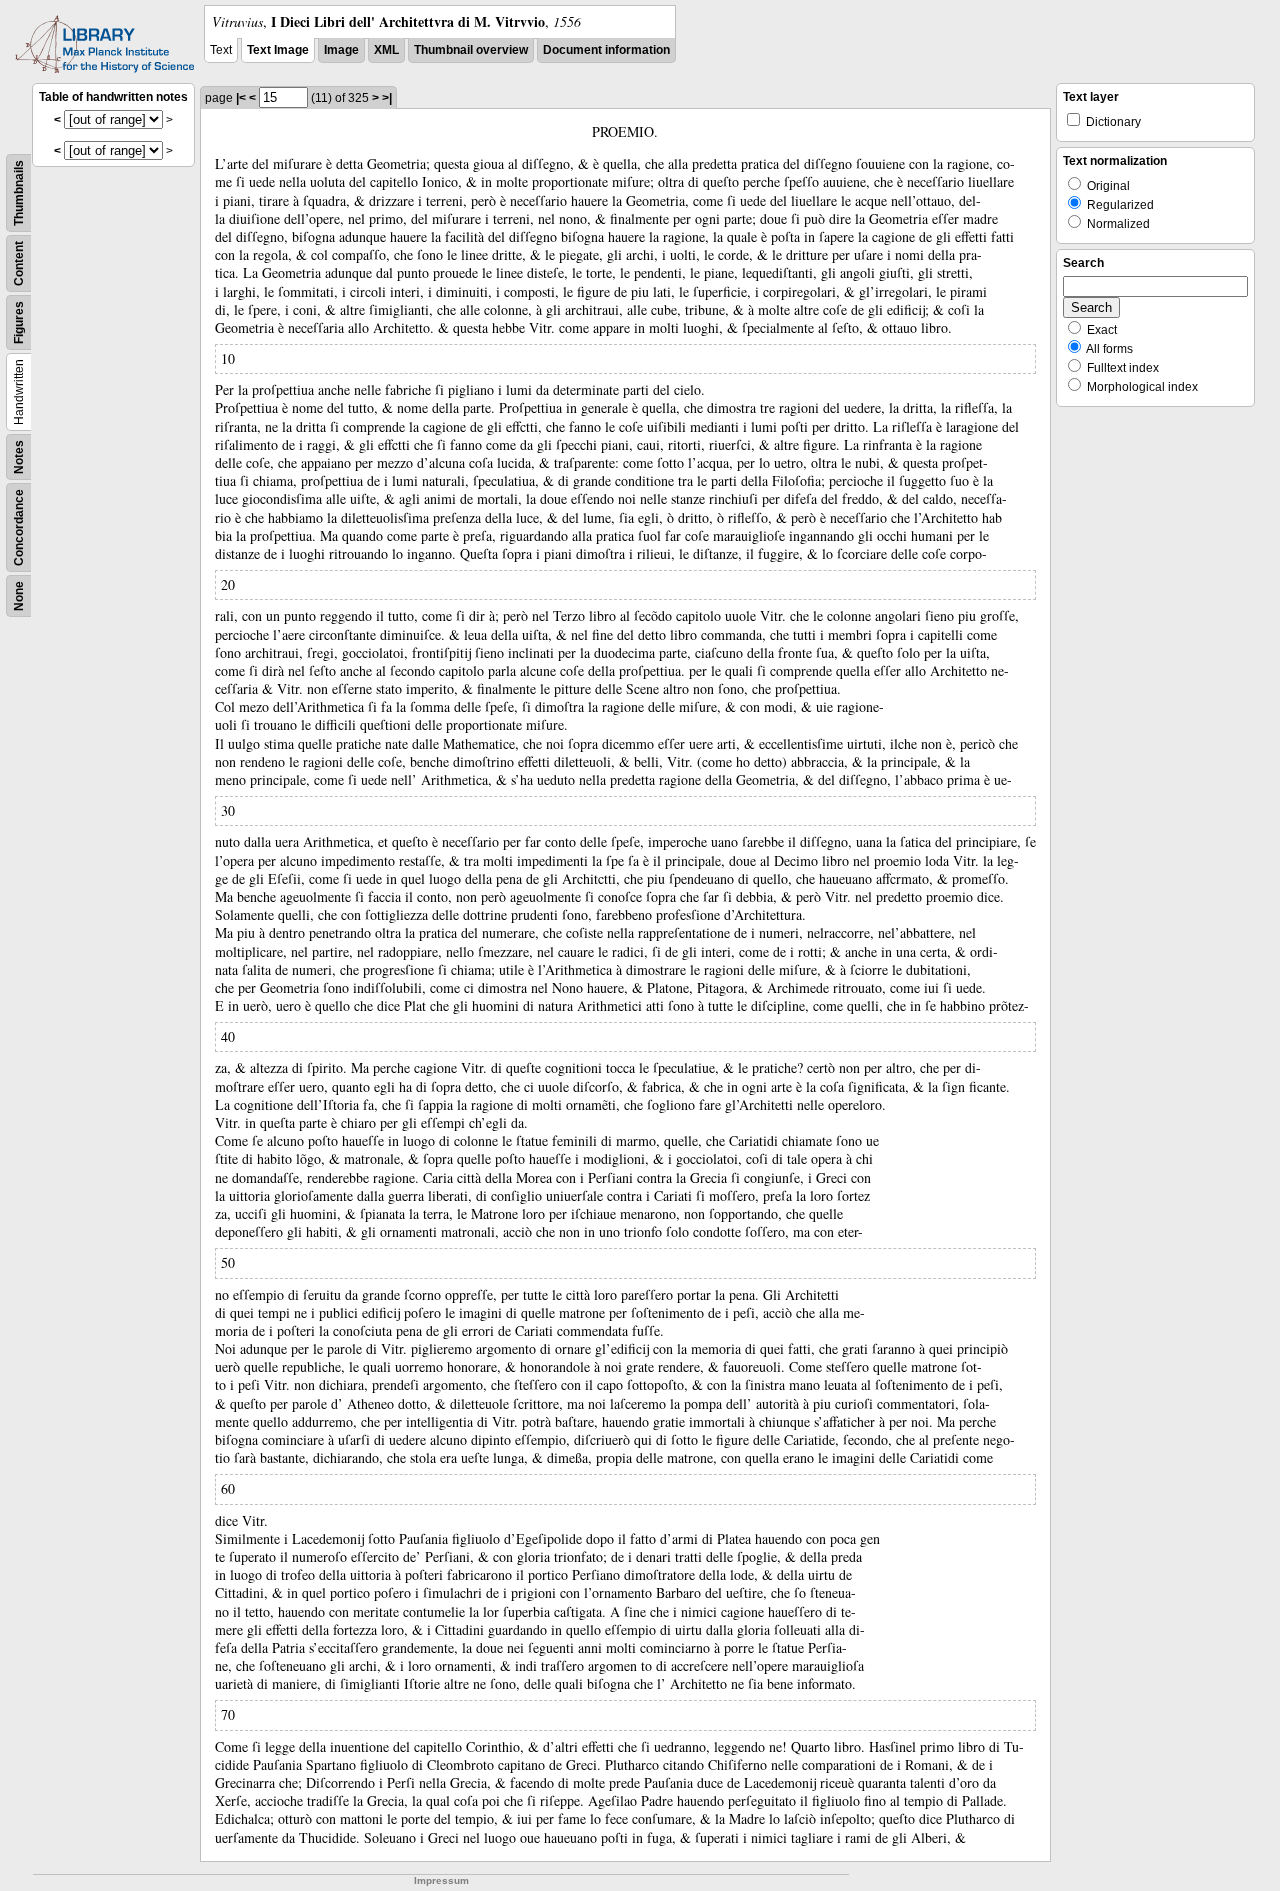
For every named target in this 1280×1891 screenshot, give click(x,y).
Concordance (19, 527)
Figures (19, 322)
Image (341, 50)
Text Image (278, 50)
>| (387, 98)
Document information (606, 50)
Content (19, 263)
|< (241, 98)
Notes (19, 457)
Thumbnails (19, 193)
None (19, 596)
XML (386, 50)
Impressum (441, 1880)
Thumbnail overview (471, 50)
